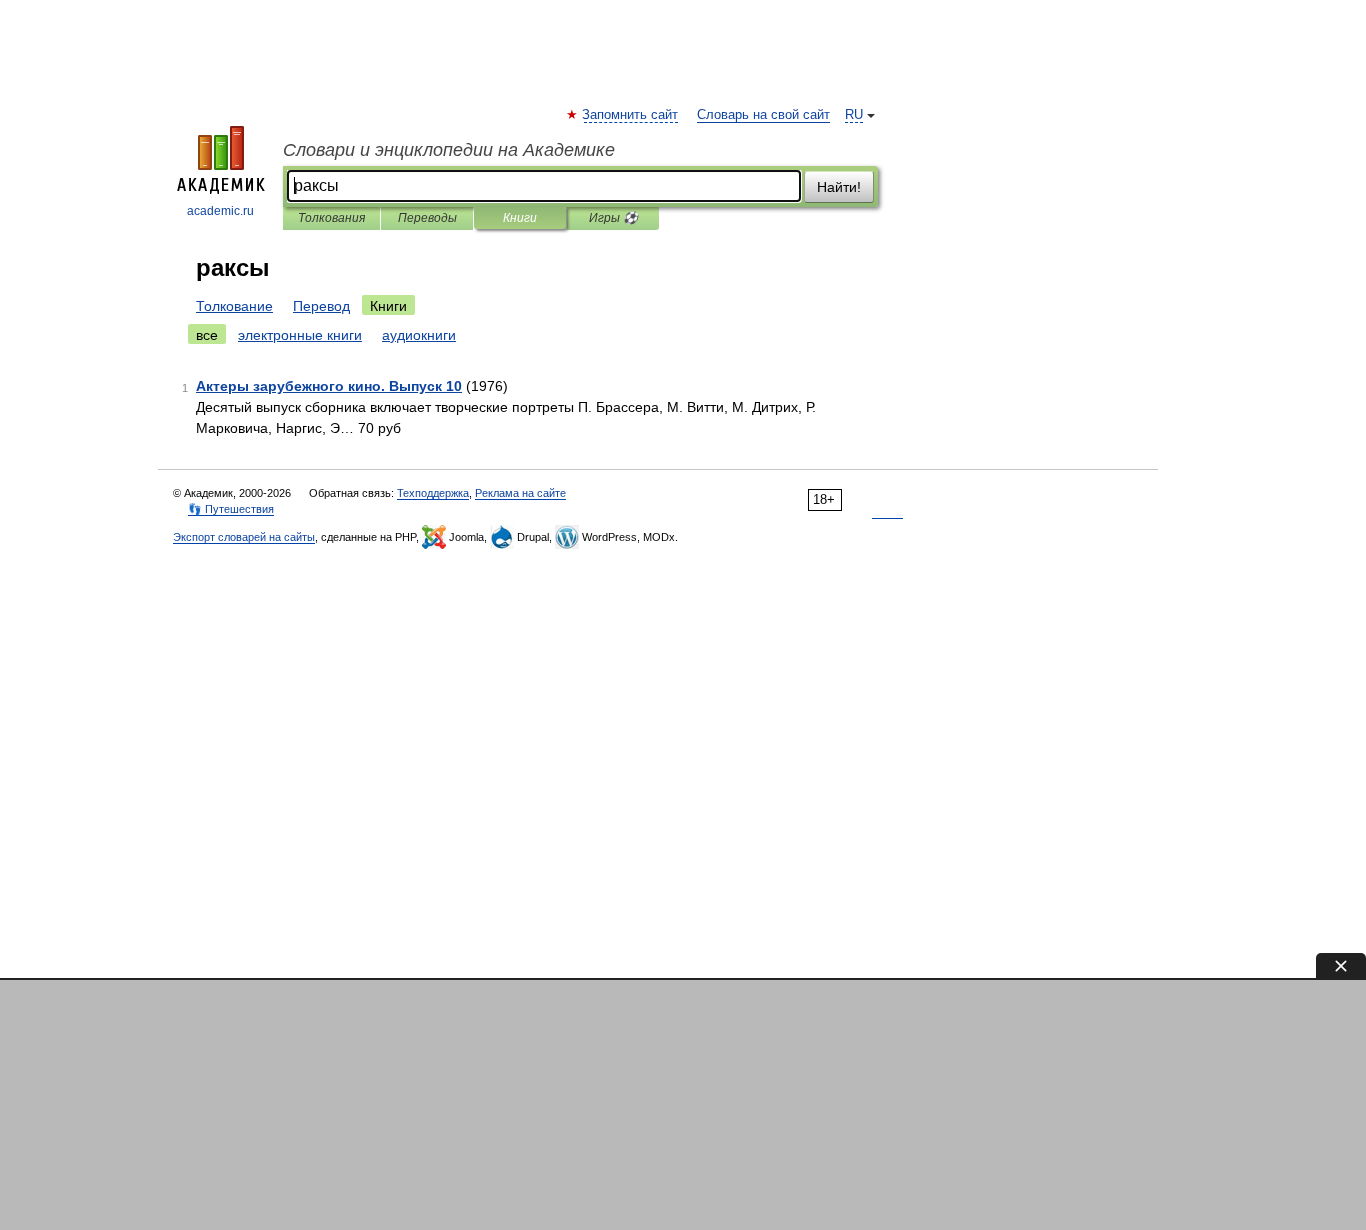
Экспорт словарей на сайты (244, 537)
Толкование (234, 306)
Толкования (331, 218)
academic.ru (220, 211)
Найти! (839, 187)
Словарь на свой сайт (763, 115)
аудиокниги (419, 335)
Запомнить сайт (631, 115)
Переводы (427, 218)
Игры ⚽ (613, 218)
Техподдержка (433, 493)
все (207, 335)
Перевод (321, 306)
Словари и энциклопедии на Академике (449, 150)
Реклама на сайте (520, 493)
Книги (520, 218)
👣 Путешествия (231, 509)
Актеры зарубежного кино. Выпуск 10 (329, 386)
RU (854, 115)
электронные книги (300, 335)
